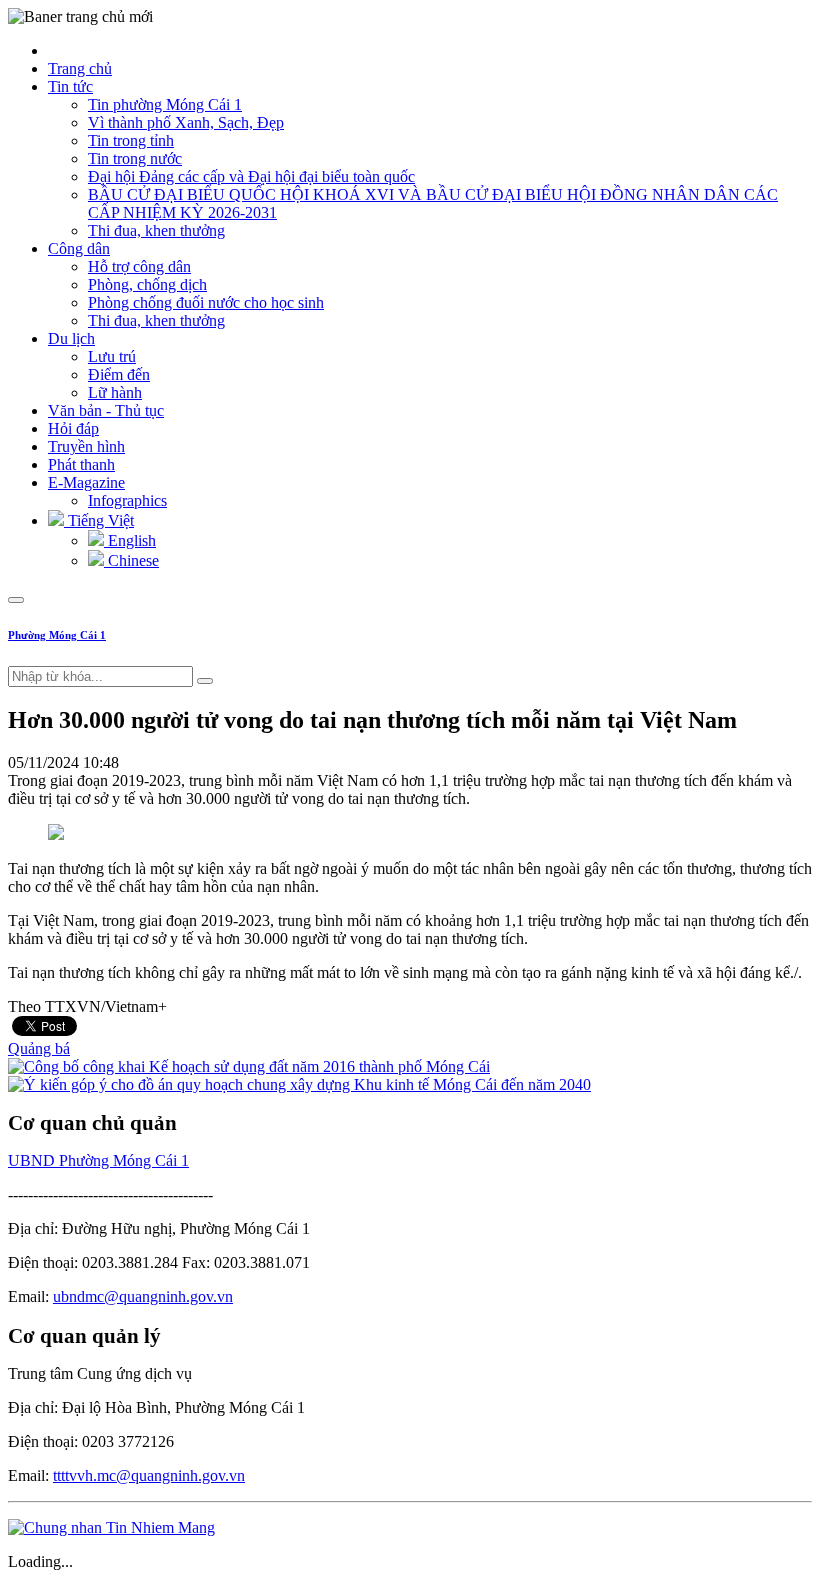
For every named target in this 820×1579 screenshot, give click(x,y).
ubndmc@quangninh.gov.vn (143, 1296)
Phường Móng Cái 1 (57, 635)
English (130, 540)
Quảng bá (39, 1048)
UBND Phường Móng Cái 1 (98, 1160)
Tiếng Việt (99, 520)
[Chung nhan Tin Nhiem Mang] (111, 1527)
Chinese (131, 560)
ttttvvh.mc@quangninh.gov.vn (149, 1475)
